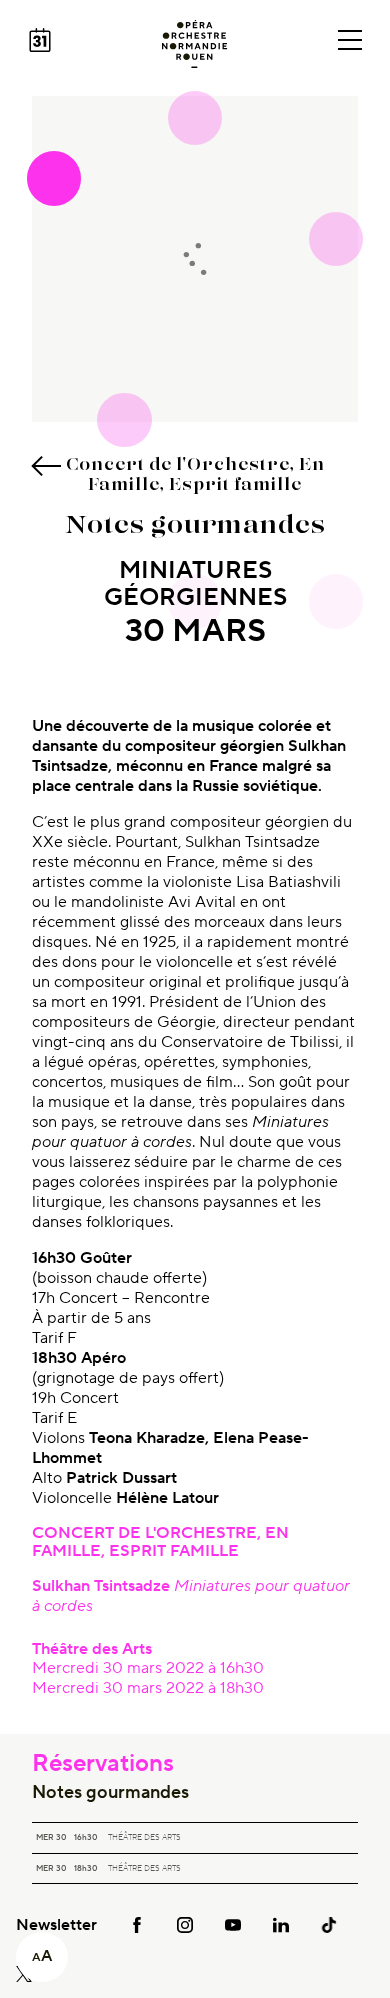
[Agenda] (40, 40)
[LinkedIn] (281, 1924)
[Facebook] (137, 1924)
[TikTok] (329, 1924)
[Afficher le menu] (350, 40)
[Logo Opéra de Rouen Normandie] (194, 44)
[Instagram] (185, 1924)
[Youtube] (233, 1924)
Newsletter (56, 1925)
